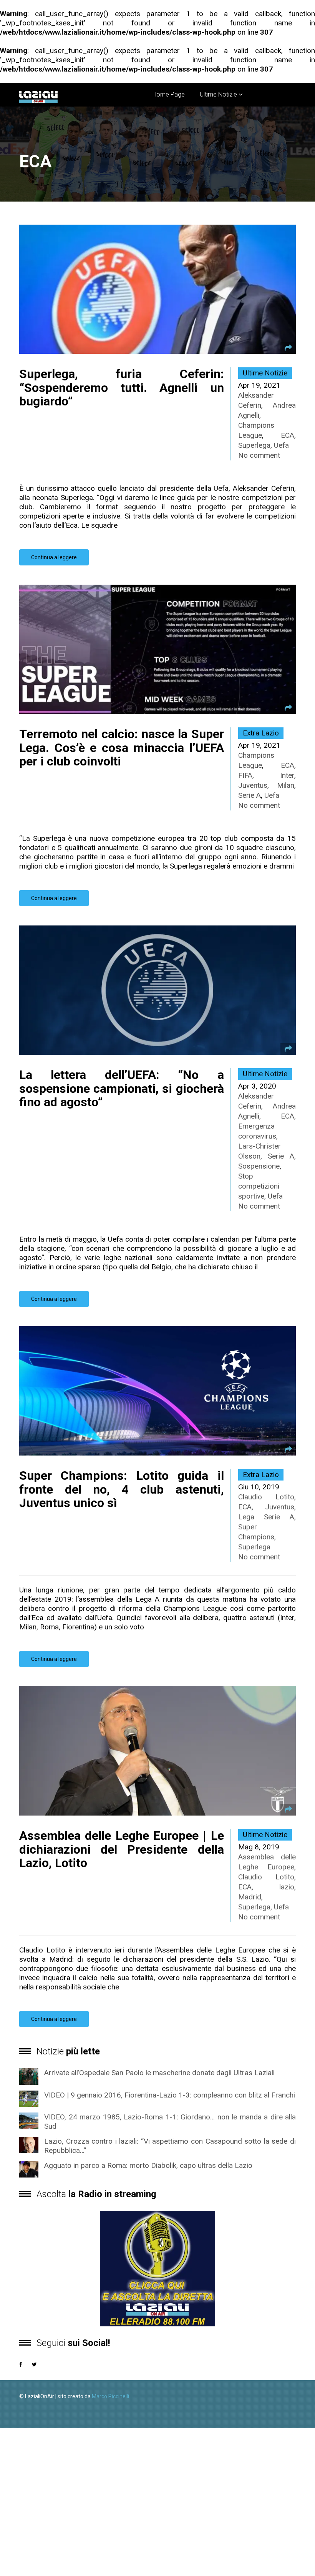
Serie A (250, 795)
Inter (287, 775)
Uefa (281, 445)
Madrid (250, 1897)
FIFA (245, 775)
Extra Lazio (261, 733)
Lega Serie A (266, 1517)
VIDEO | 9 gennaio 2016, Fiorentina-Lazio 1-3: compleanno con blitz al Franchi (170, 2095)
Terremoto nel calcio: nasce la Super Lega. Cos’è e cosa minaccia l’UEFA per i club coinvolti (122, 747)
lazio (287, 1887)
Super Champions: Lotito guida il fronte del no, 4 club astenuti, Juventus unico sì (122, 1489)
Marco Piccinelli (110, 2396)
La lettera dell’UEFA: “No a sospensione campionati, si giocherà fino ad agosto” (122, 1088)
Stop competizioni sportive (259, 1186)
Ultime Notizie (218, 94)
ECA (288, 435)
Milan (286, 785)
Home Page (169, 94)
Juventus (253, 785)
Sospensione (259, 1166)
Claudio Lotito (266, 1497)
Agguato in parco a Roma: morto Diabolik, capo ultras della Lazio (148, 2165)
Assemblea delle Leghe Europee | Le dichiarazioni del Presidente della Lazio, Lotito (122, 1849)
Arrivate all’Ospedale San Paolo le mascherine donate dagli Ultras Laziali (159, 2073)
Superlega (254, 445)
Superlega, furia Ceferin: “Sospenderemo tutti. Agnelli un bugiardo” (122, 387)
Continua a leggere (54, 557)
